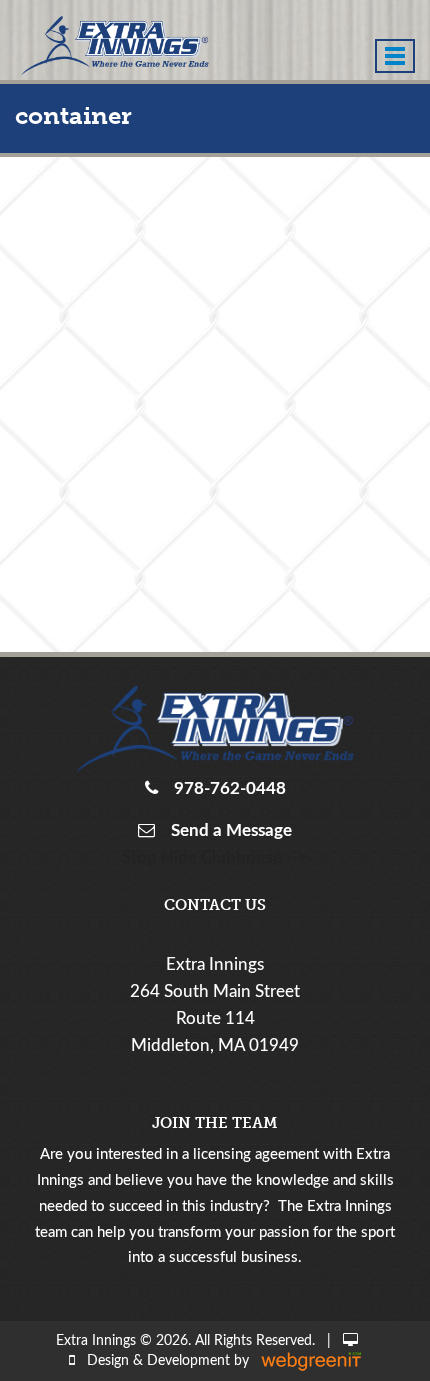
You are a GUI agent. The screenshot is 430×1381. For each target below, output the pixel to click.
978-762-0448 (226, 788)
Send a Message (227, 830)
